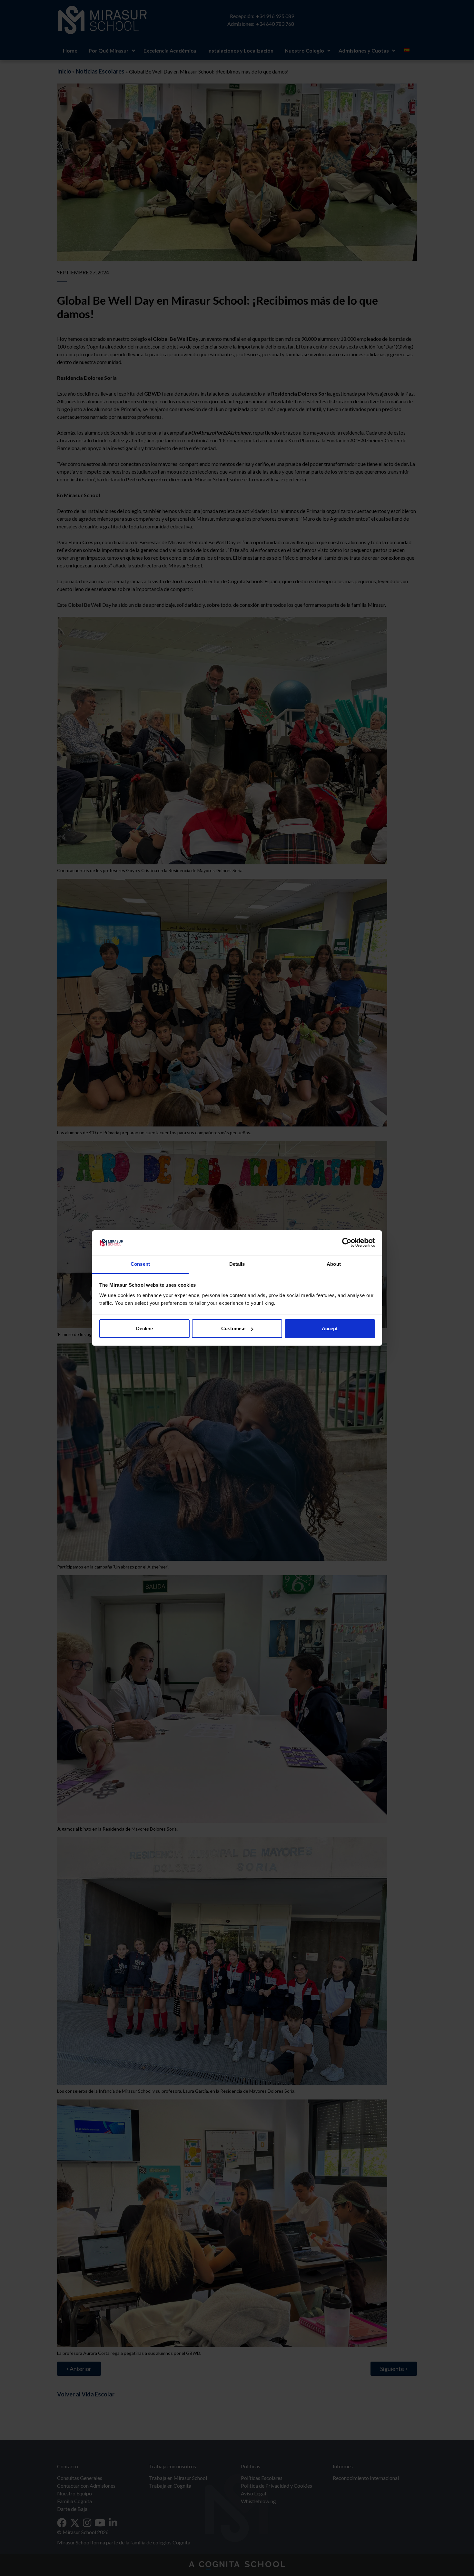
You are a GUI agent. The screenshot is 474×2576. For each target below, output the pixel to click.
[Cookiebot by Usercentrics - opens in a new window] (347, 1243)
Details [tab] (237, 1264)
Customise (233, 1328)
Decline (144, 1328)
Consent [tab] (140, 1264)
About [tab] (334, 1264)
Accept (330, 1328)
